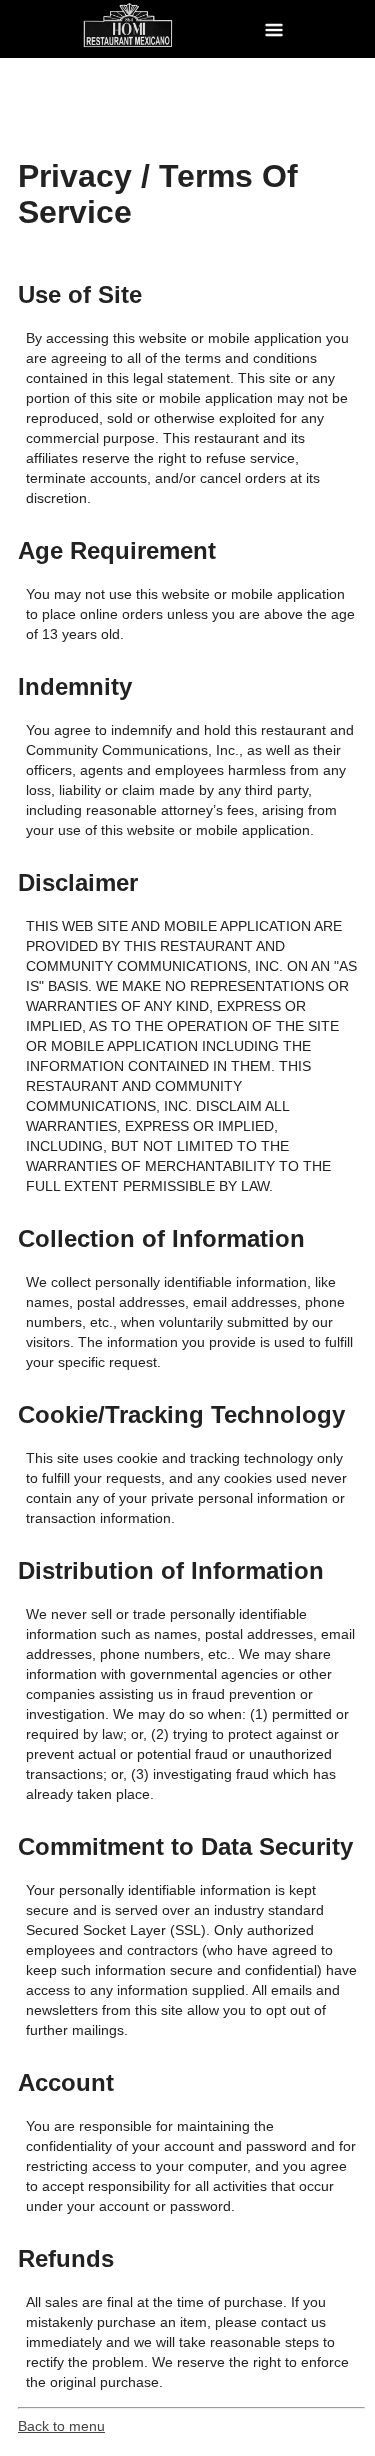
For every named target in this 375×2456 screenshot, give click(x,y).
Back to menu (61, 2426)
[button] (274, 29)
